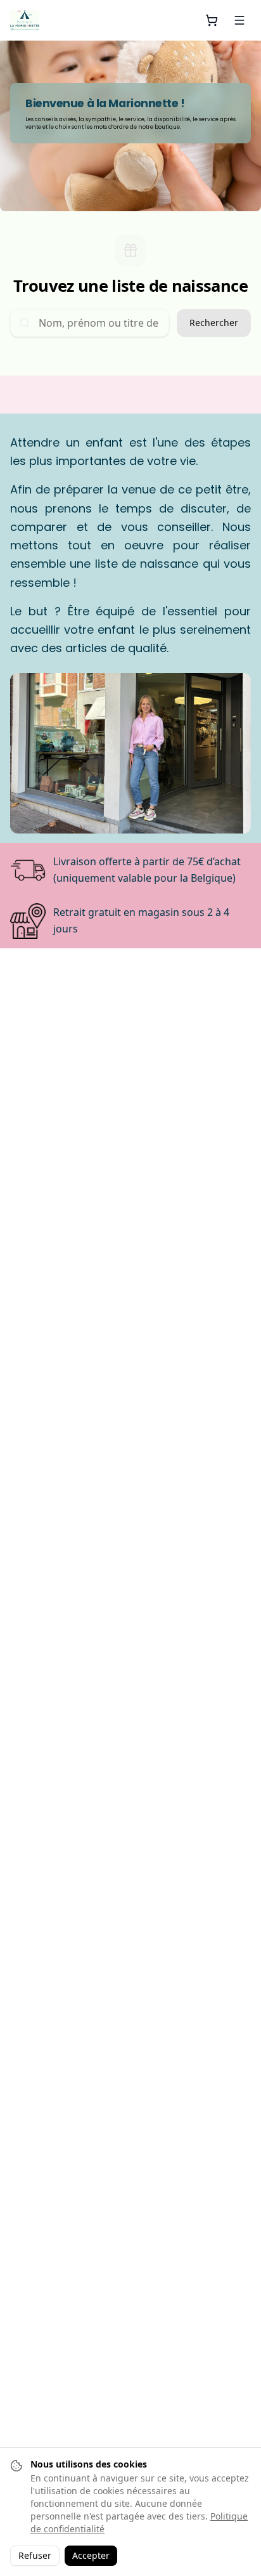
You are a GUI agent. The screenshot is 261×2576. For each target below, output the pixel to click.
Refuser (35, 2555)
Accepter (91, 2555)
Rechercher (214, 323)
